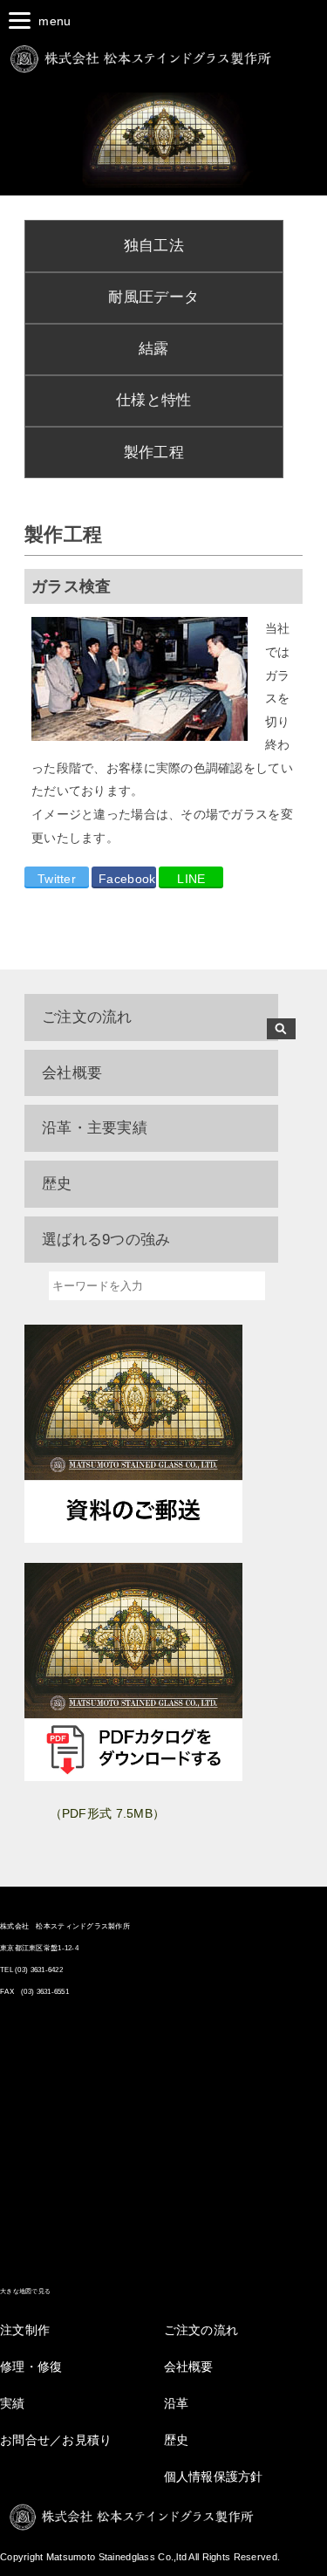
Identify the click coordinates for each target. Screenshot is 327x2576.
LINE (191, 879)
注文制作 (25, 2330)
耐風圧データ (153, 297)
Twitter (57, 879)
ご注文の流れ (87, 1017)
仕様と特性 (153, 400)
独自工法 (154, 246)
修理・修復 (31, 2367)
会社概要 (189, 2367)
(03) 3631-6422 (39, 1970)
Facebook (127, 879)
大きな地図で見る (25, 2291)
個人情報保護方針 (214, 2477)
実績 (13, 2403)
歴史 (177, 2440)
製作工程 (154, 452)
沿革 (177, 2403)
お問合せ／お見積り (56, 2440)
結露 (154, 349)
